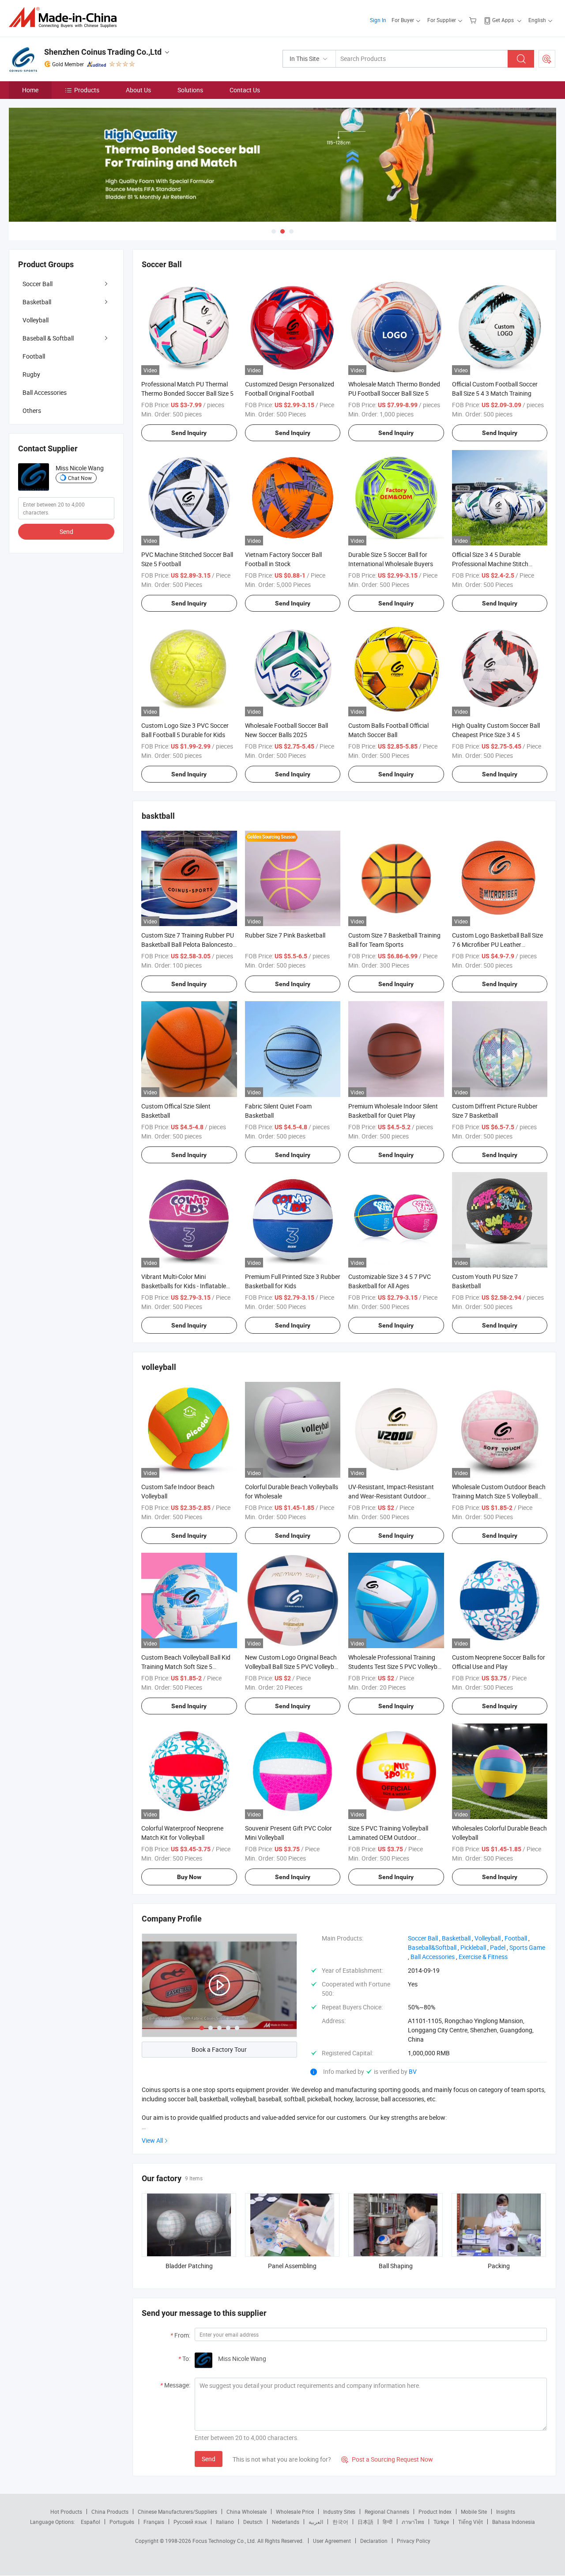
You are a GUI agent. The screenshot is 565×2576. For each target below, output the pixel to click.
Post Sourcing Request (547, 59)
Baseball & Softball (48, 338)
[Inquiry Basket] (474, 20)
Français (154, 2522)
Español (90, 2522)
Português (122, 2522)
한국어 (340, 2522)
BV (413, 2071)
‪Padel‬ (498, 1947)
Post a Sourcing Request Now (387, 2459)
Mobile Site (474, 2512)
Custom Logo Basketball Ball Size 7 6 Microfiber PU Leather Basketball (497, 944)
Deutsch (253, 2522)
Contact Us (245, 90)
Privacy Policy (414, 2541)
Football (34, 356)
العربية (316, 2522)
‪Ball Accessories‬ (433, 1957)
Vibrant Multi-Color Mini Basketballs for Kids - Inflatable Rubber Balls (184, 1286)
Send (209, 2459)
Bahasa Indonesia (514, 2522)
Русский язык (190, 2522)
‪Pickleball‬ (473, 1947)
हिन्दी (388, 2522)
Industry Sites (339, 2512)
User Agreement (332, 2541)
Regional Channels (387, 2512)
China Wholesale (247, 2512)
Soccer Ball (38, 284)
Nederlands (286, 2522)
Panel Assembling (292, 2266)
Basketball (37, 302)
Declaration (374, 2541)
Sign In (378, 20)
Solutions (190, 90)
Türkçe (441, 2522)
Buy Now (189, 1877)
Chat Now (80, 478)
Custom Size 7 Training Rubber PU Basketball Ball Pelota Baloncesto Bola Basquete (188, 944)
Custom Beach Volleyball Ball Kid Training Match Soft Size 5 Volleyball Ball (186, 1666)
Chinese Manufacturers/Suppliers (177, 2512)
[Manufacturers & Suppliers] (66, 17)
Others (32, 410)
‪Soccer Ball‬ (423, 1938)
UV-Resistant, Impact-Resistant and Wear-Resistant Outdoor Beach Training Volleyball (391, 1496)
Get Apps (503, 20)
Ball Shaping (396, 2266)
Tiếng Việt (471, 2522)
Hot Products (66, 2512)
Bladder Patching (189, 2266)
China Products (110, 2512)
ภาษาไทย (413, 2522)
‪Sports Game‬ (527, 1947)
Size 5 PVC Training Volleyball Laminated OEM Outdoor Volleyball (388, 1837)
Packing (499, 2266)
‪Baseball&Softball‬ (432, 1947)
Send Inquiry (189, 433)
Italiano (225, 2522)
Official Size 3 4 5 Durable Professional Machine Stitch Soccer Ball (490, 564)
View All (152, 2140)
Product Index (435, 2512)
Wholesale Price (295, 2512)
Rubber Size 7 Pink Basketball (285, 935)
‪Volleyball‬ (488, 1938)
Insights (506, 2512)
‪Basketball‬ (456, 1938)
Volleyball (36, 320)
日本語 (365, 2522)
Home (30, 90)
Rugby (31, 374)
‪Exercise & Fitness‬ (483, 1957)
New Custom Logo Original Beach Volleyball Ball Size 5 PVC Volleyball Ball (293, 1666)
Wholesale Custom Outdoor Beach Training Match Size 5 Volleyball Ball (499, 1496)
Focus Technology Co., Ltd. (225, 2541)
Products (87, 90)
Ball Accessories (45, 392)
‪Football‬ (516, 1938)
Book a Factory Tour (219, 2049)
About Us (138, 90)
